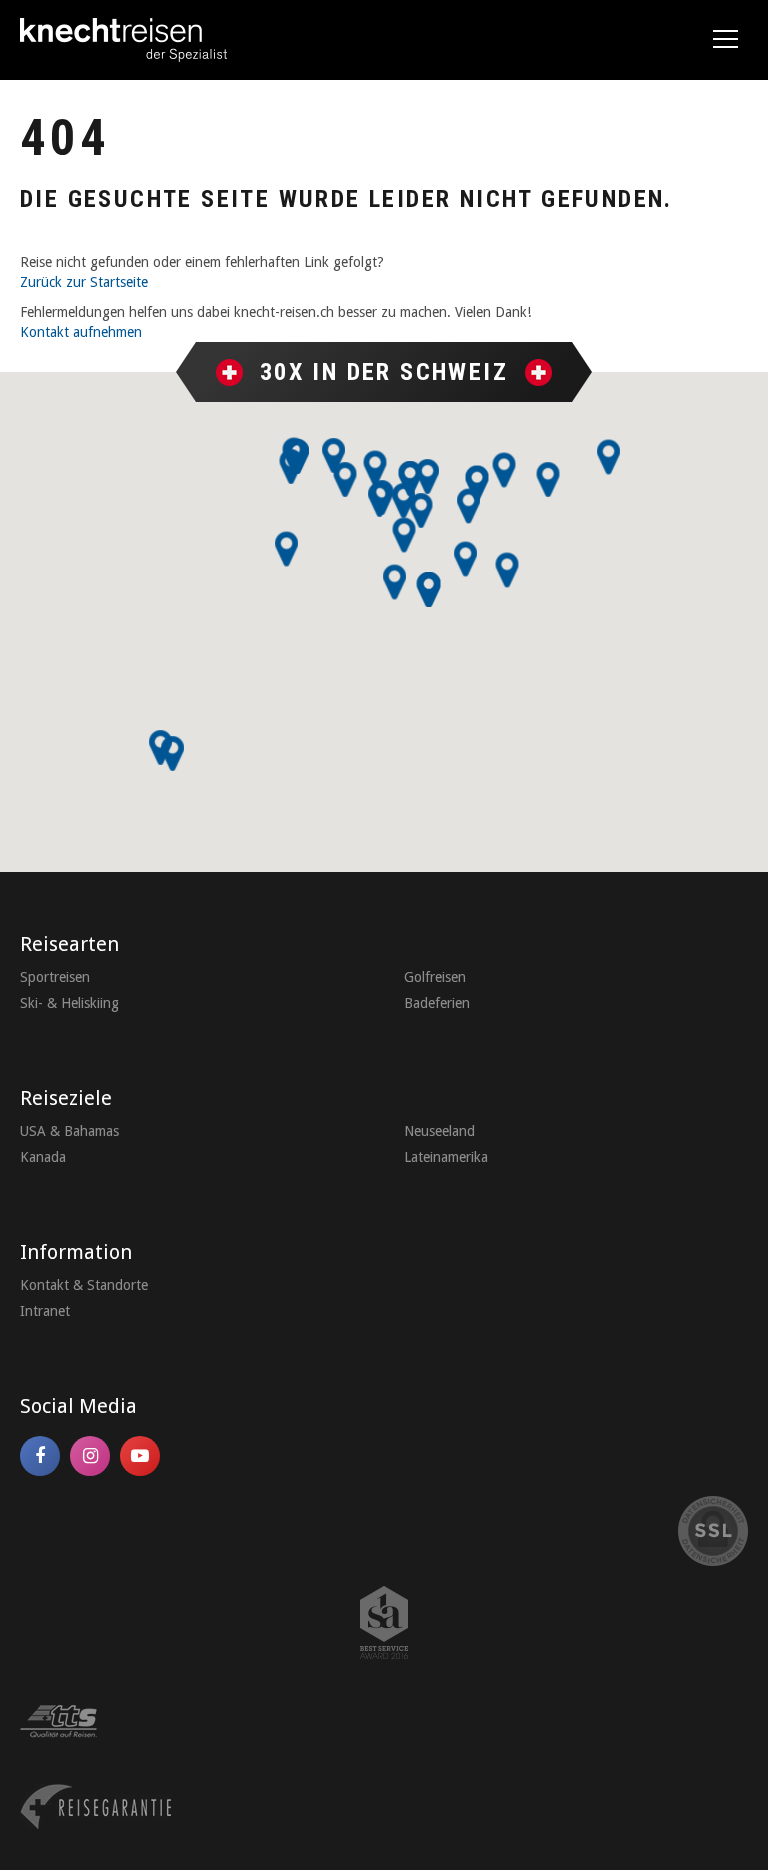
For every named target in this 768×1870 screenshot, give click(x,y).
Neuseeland (439, 1131)
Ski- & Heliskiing (69, 1003)
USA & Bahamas (69, 1131)
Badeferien (437, 1003)
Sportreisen (55, 977)
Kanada (43, 1157)
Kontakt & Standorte (84, 1285)
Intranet (45, 1311)
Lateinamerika (446, 1157)
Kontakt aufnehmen (81, 332)
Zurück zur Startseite (84, 282)
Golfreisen (435, 977)
